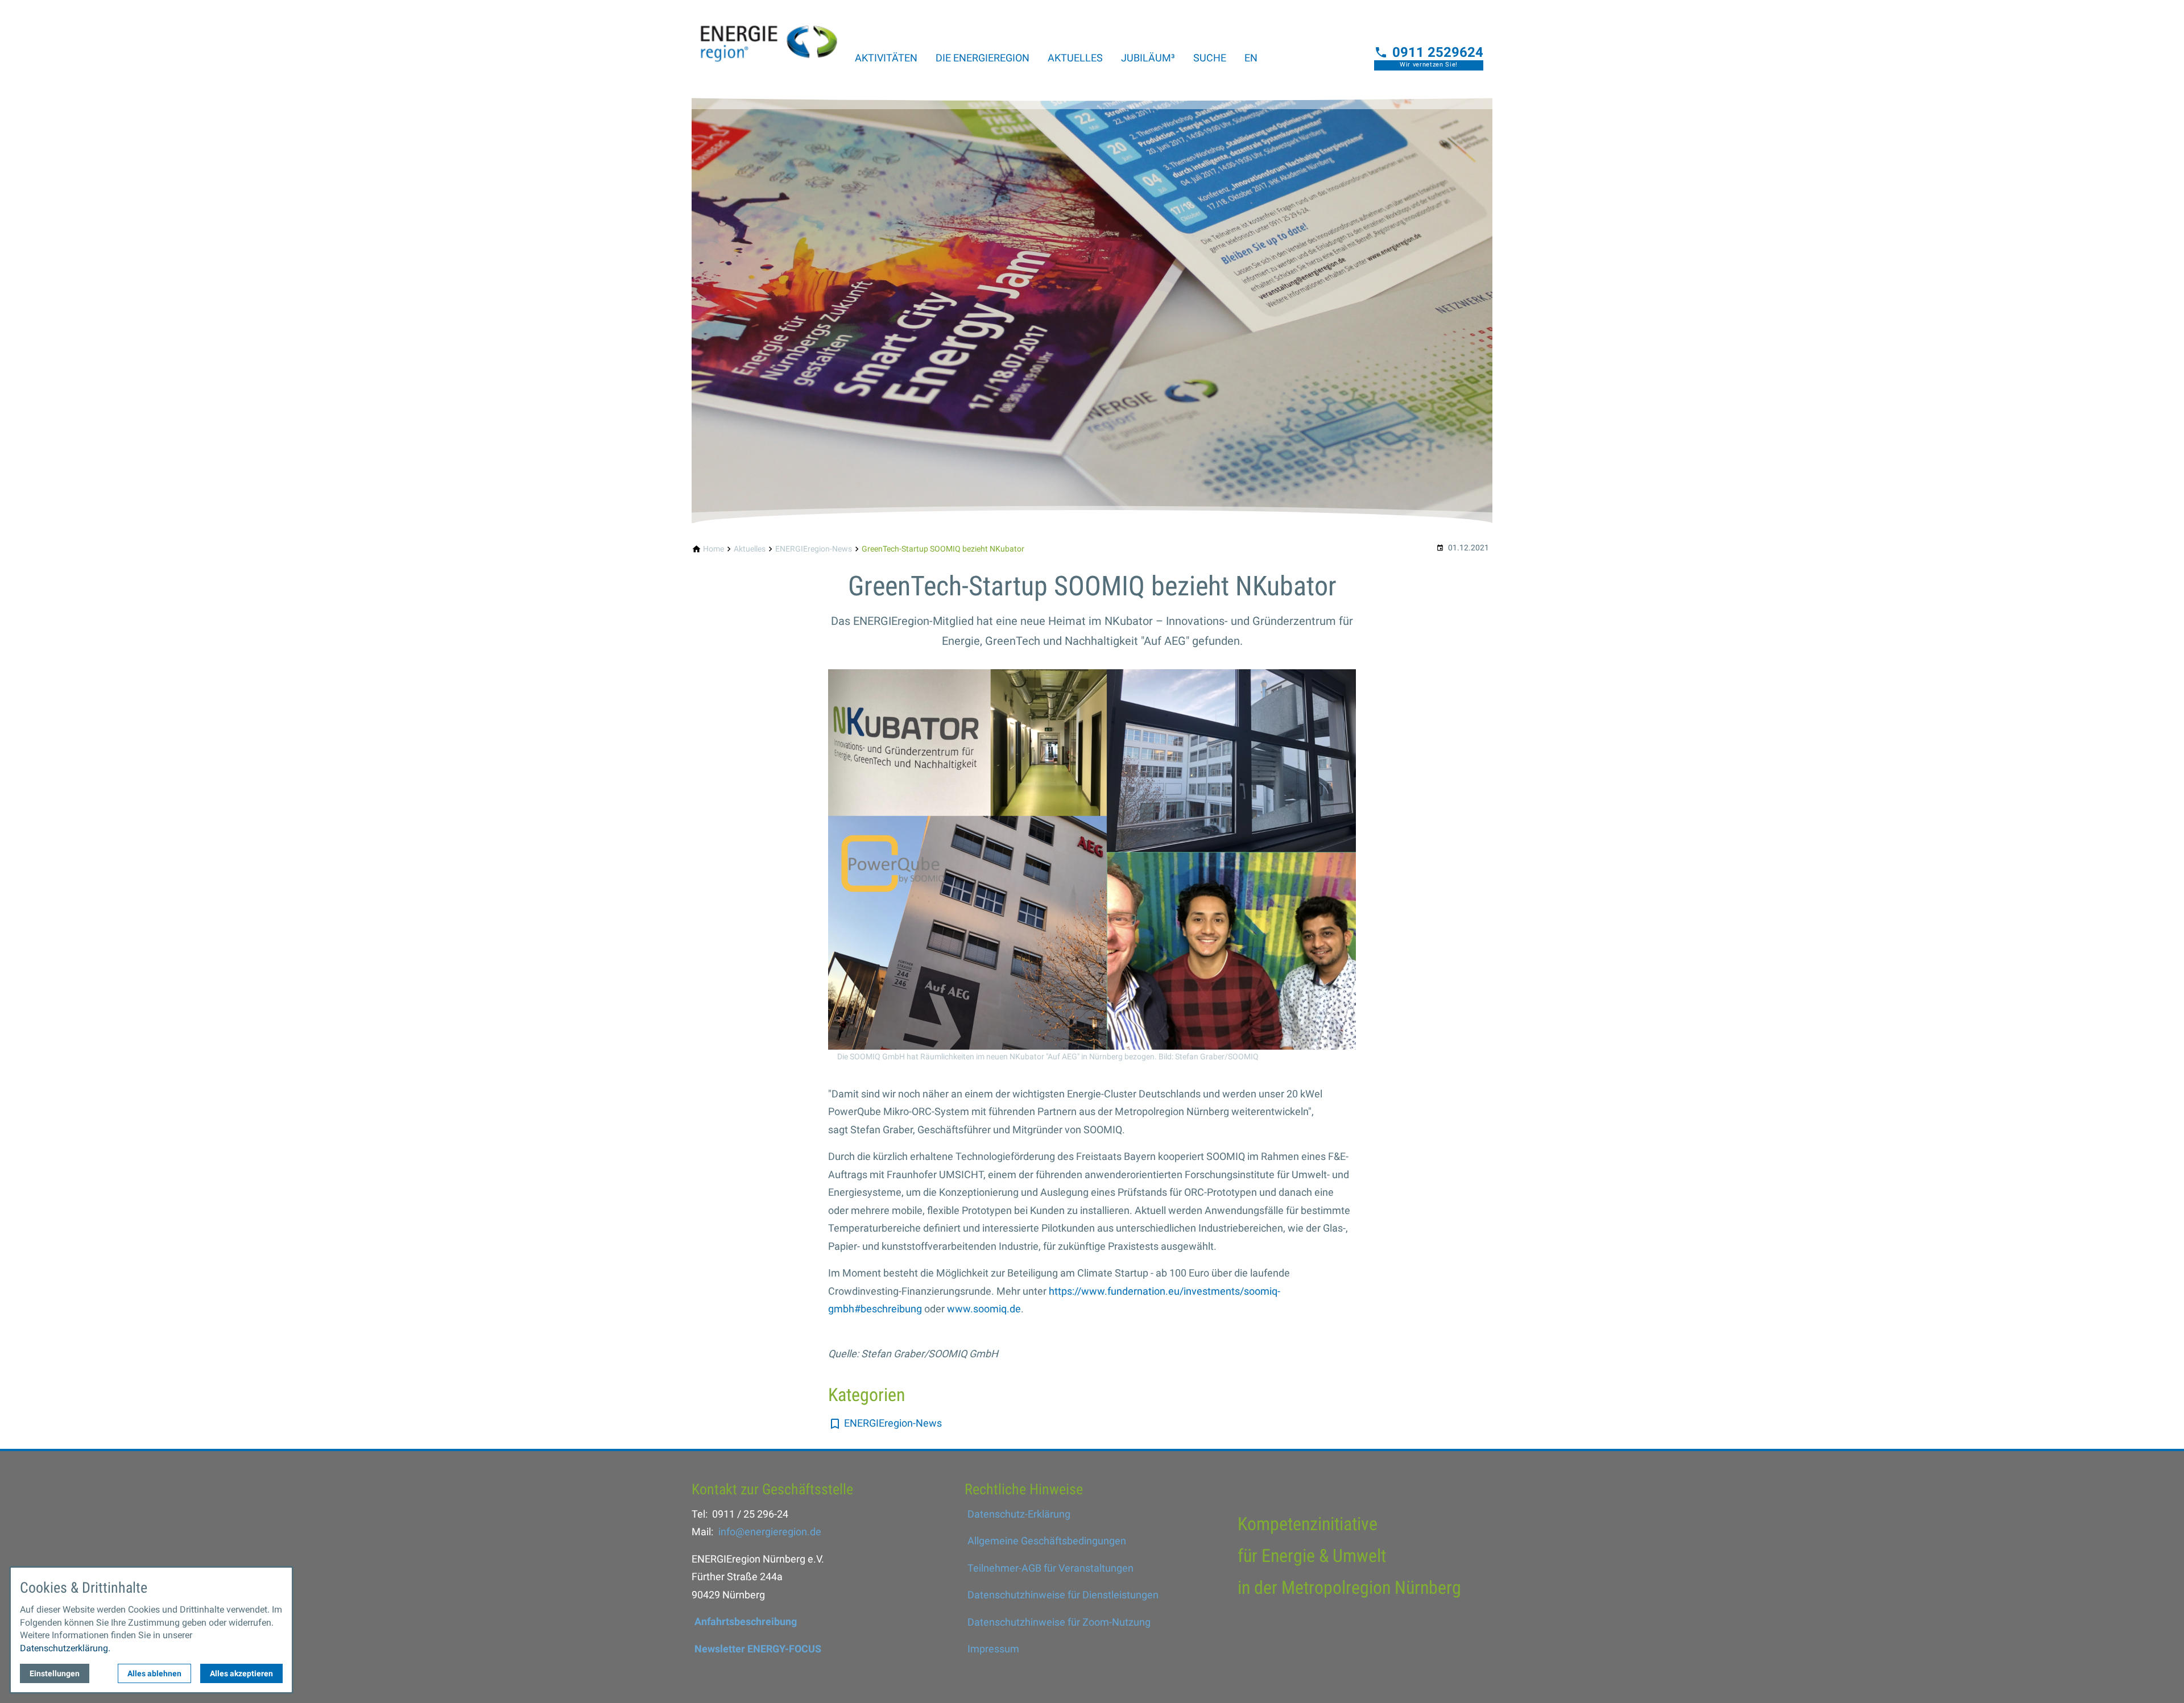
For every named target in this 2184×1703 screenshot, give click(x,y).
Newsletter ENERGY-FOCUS (758, 1649)
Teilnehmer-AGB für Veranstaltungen (1050, 1568)
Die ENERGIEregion (983, 58)
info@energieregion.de (770, 1532)
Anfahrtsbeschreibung (746, 1621)
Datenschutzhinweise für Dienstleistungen (1063, 1595)
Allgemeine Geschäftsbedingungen (1047, 1541)
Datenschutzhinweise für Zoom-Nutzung (1059, 1622)
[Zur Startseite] (769, 36)
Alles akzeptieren (241, 1673)
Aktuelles (1075, 58)
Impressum (993, 1649)
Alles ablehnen (154, 1673)
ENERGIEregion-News (893, 1423)
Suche (1210, 58)
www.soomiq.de (984, 1309)
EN (1251, 58)
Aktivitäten (886, 58)
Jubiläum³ (1148, 58)
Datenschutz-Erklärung (1019, 1514)
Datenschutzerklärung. (65, 1648)
